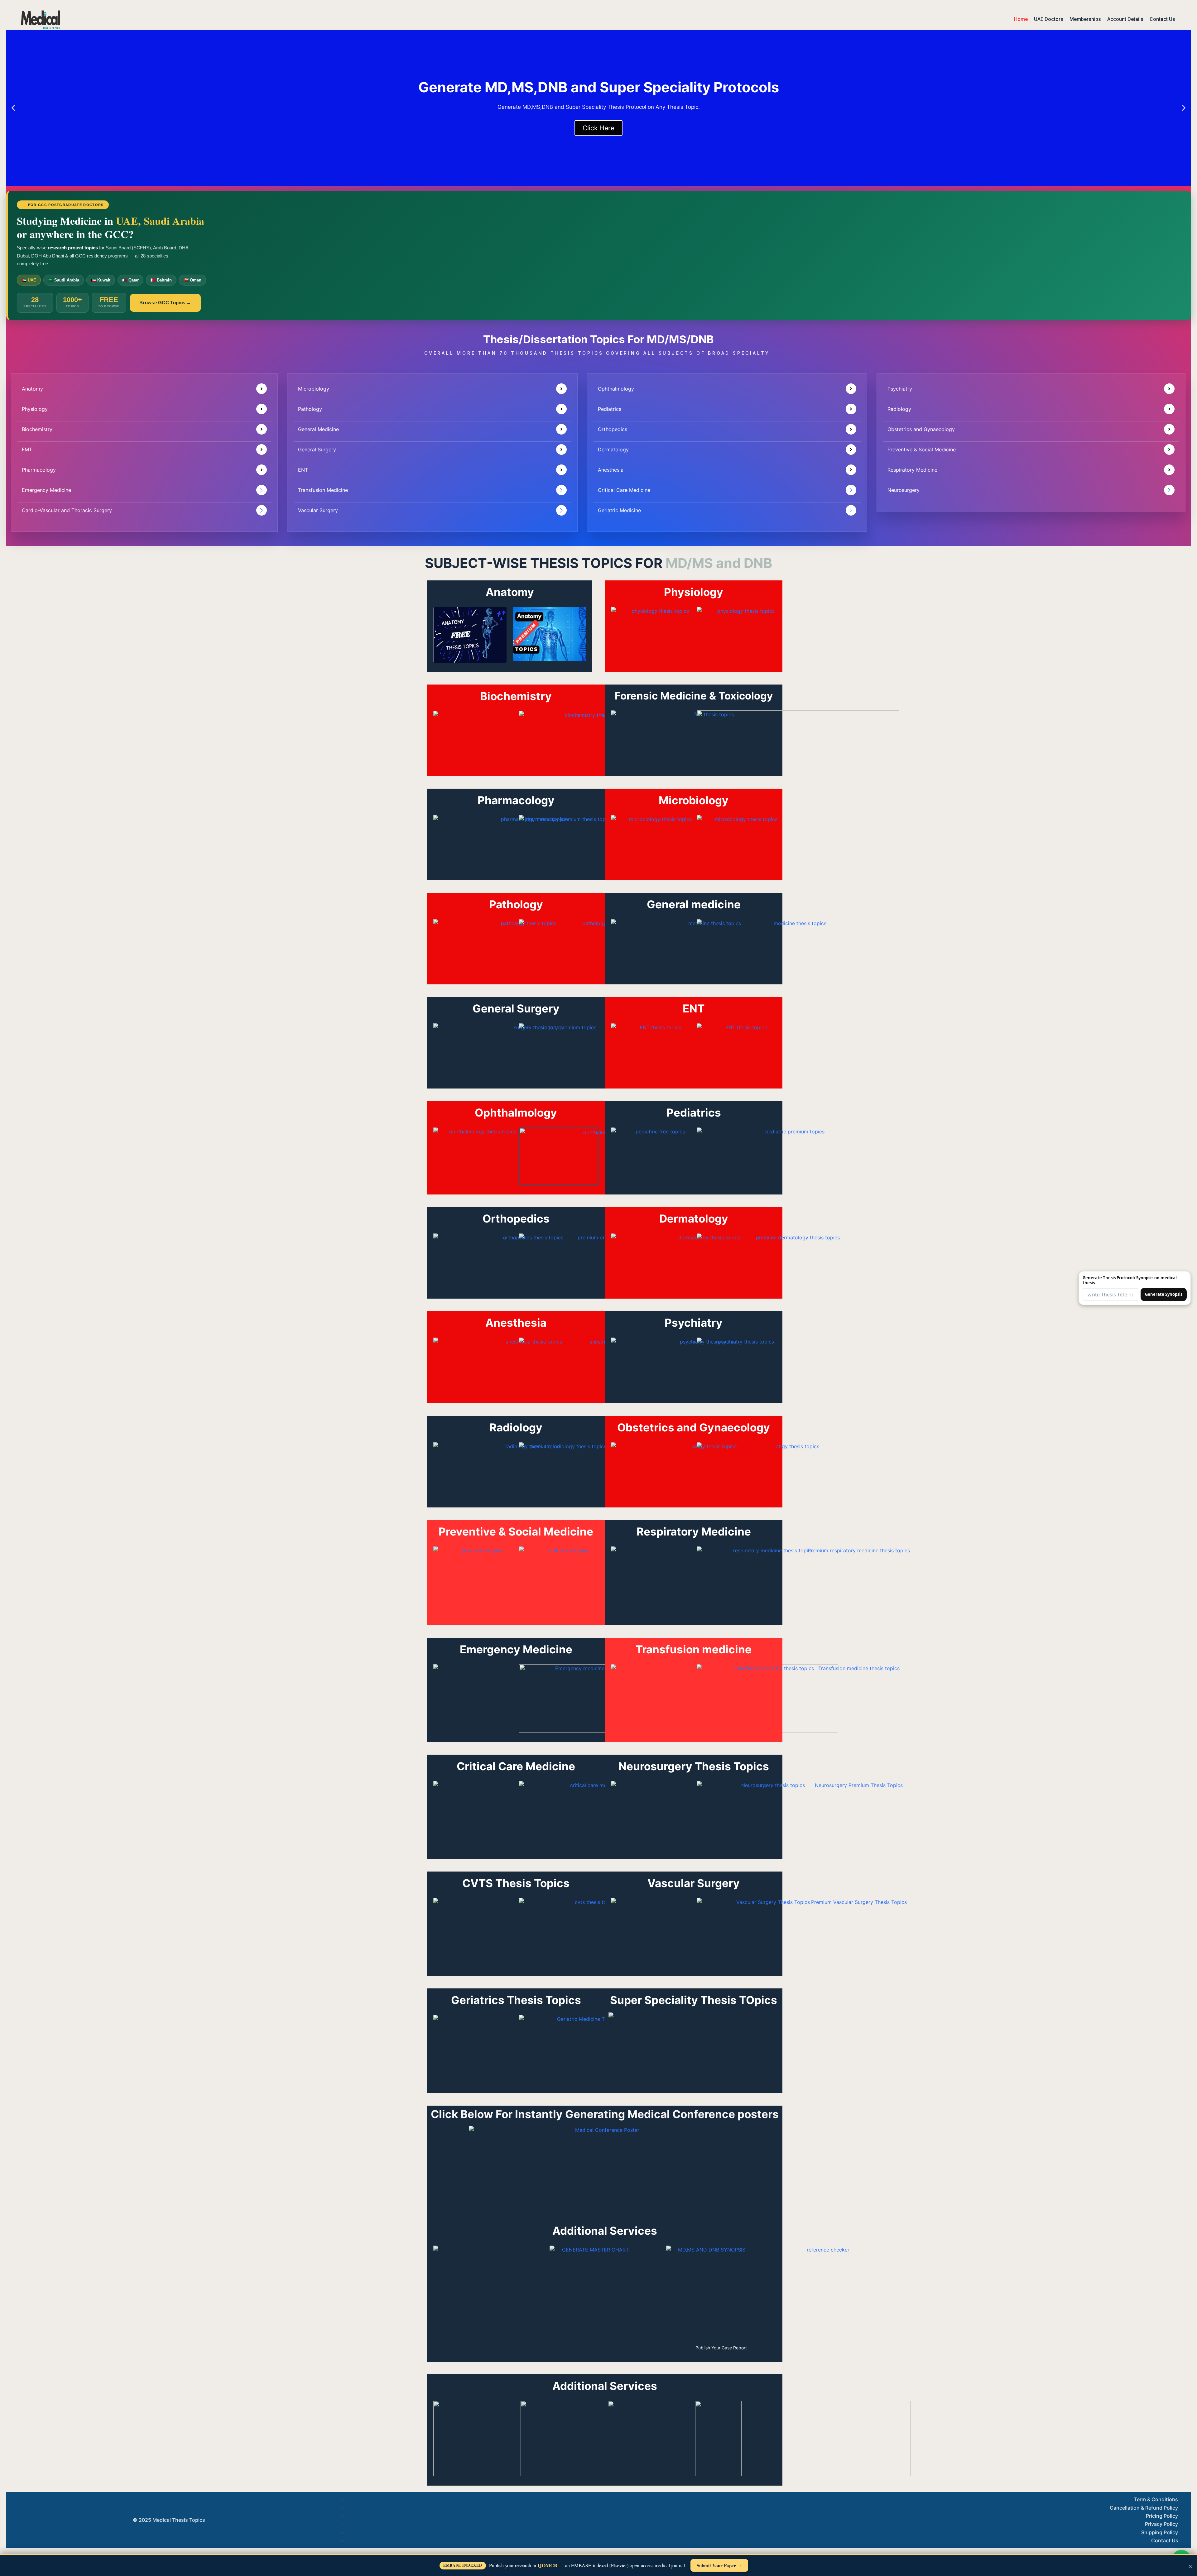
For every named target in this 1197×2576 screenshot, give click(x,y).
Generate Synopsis (1164, 1294)
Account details (1125, 19)
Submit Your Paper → (719, 2565)
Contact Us (1162, 19)
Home (1021, 19)
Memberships (1085, 19)
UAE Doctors (1049, 19)
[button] (13, 108)
